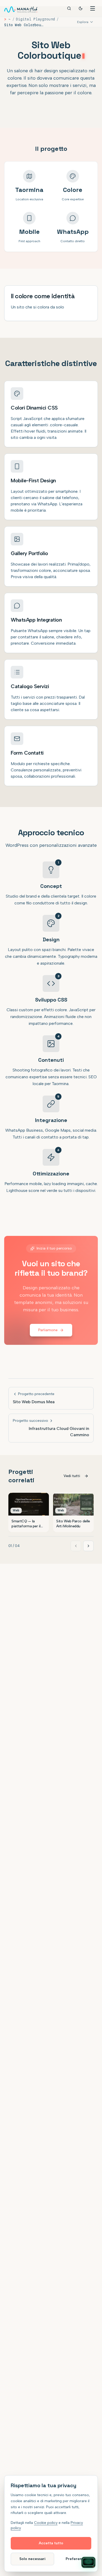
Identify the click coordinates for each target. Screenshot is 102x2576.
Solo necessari (32, 2559)
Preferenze (76, 2559)
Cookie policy (46, 2523)
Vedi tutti (72, 1476)
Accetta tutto (51, 2543)
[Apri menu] (93, 8)
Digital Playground (35, 19)
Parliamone (48, 1330)
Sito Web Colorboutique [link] (24, 25)
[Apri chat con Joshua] (88, 2562)
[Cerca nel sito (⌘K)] (69, 8)
